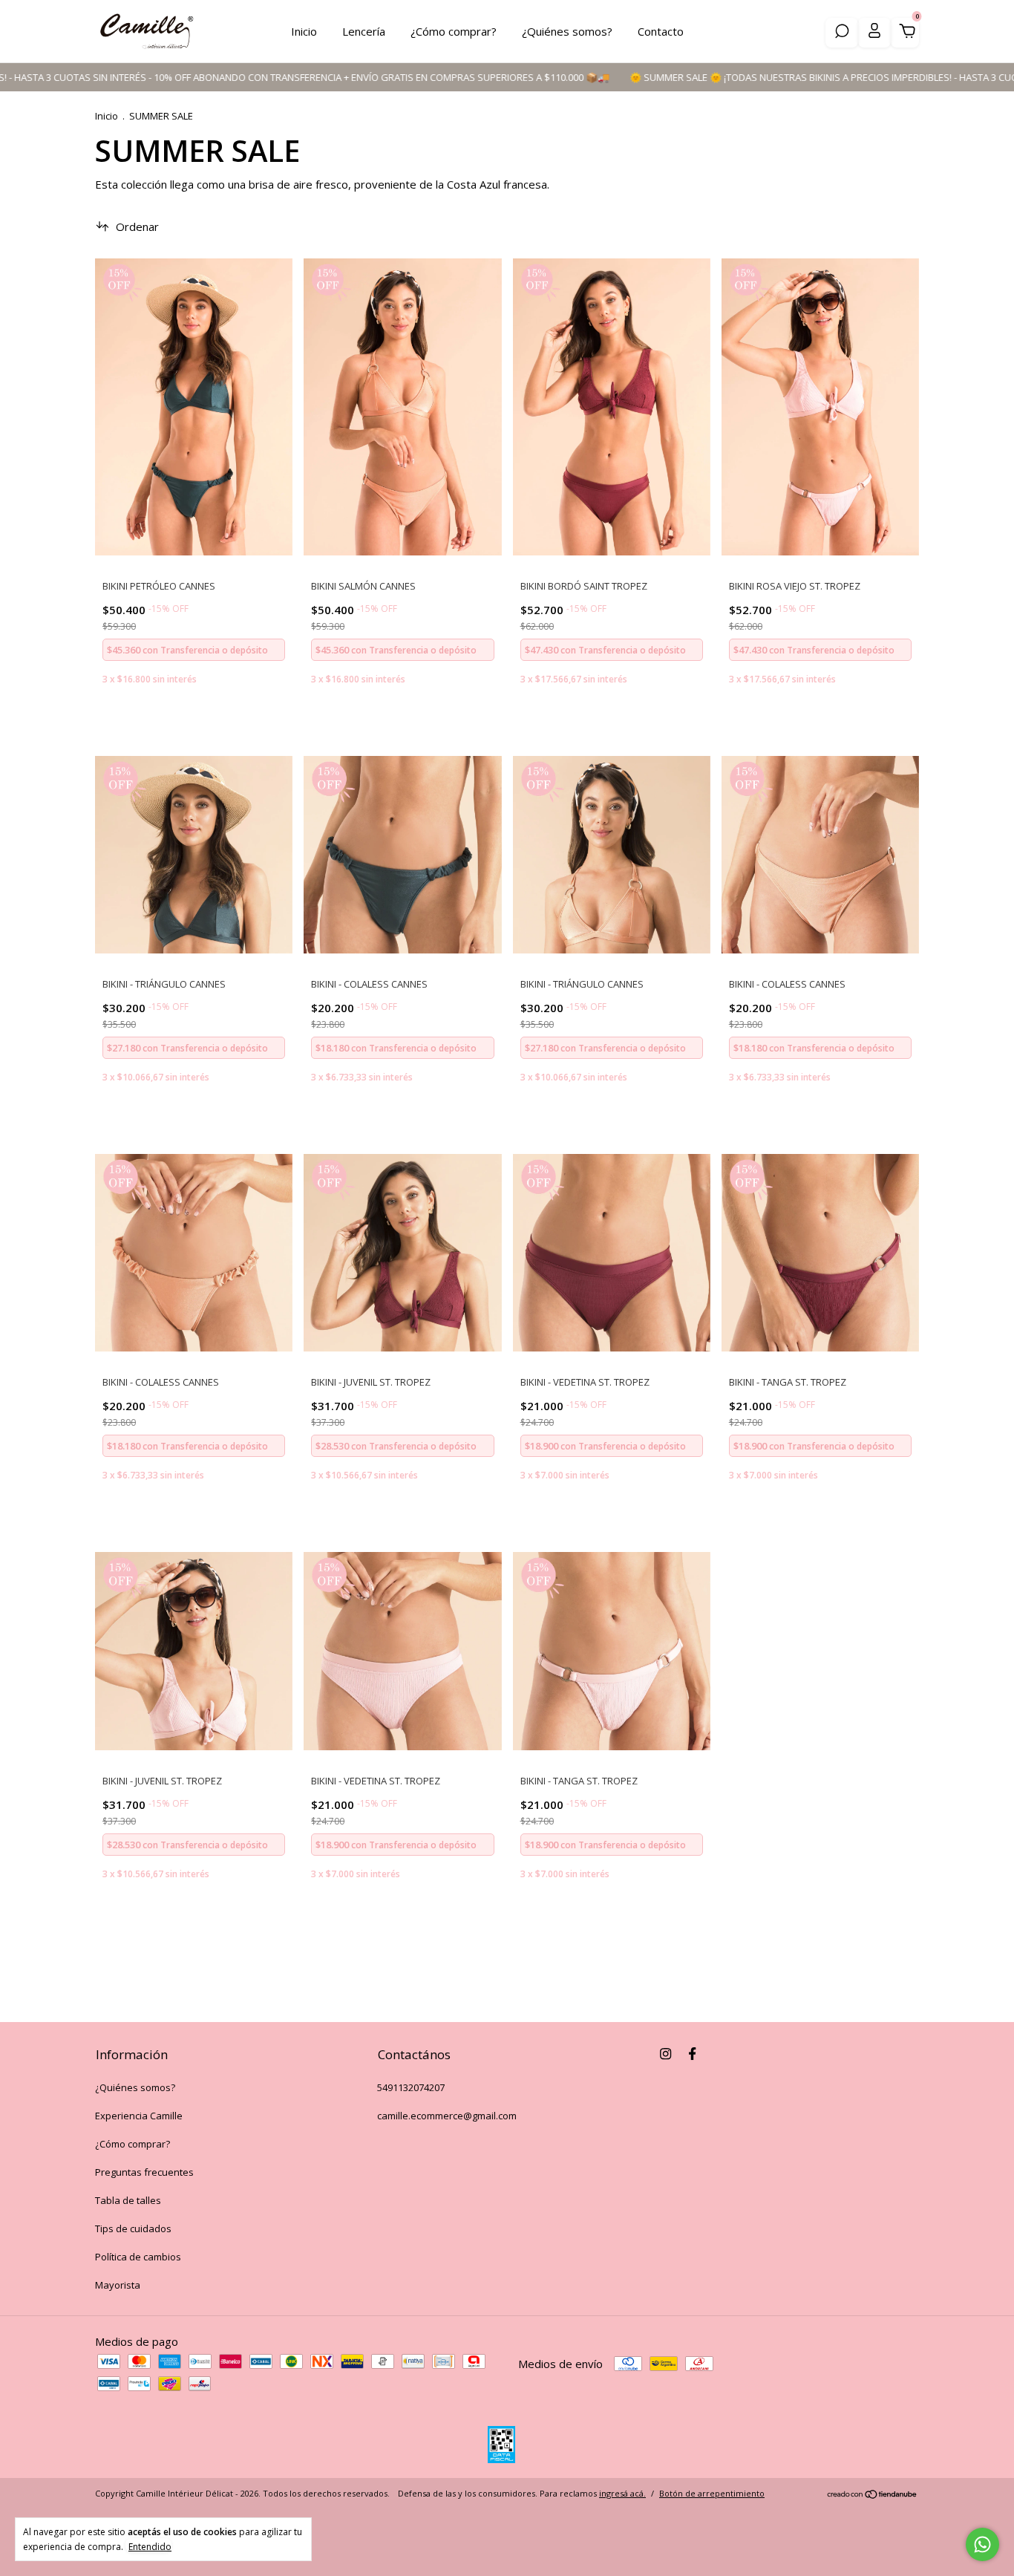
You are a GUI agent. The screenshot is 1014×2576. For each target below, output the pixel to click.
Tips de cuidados (133, 2228)
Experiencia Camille (139, 2116)
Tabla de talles (128, 2200)
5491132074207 (411, 2087)
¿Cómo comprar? (454, 31)
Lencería (364, 31)
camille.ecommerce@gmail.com (447, 2116)
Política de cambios (138, 2257)
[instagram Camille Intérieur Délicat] (665, 2054)
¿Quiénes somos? (567, 31)
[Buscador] (842, 33)
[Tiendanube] (873, 2495)
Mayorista (118, 2285)
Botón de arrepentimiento (712, 2493)
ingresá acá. (622, 2493)
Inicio (304, 31)
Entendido (150, 2546)
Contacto (661, 31)
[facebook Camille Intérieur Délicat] (692, 2054)
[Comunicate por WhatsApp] (982, 2544)
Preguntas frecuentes (144, 2172)
